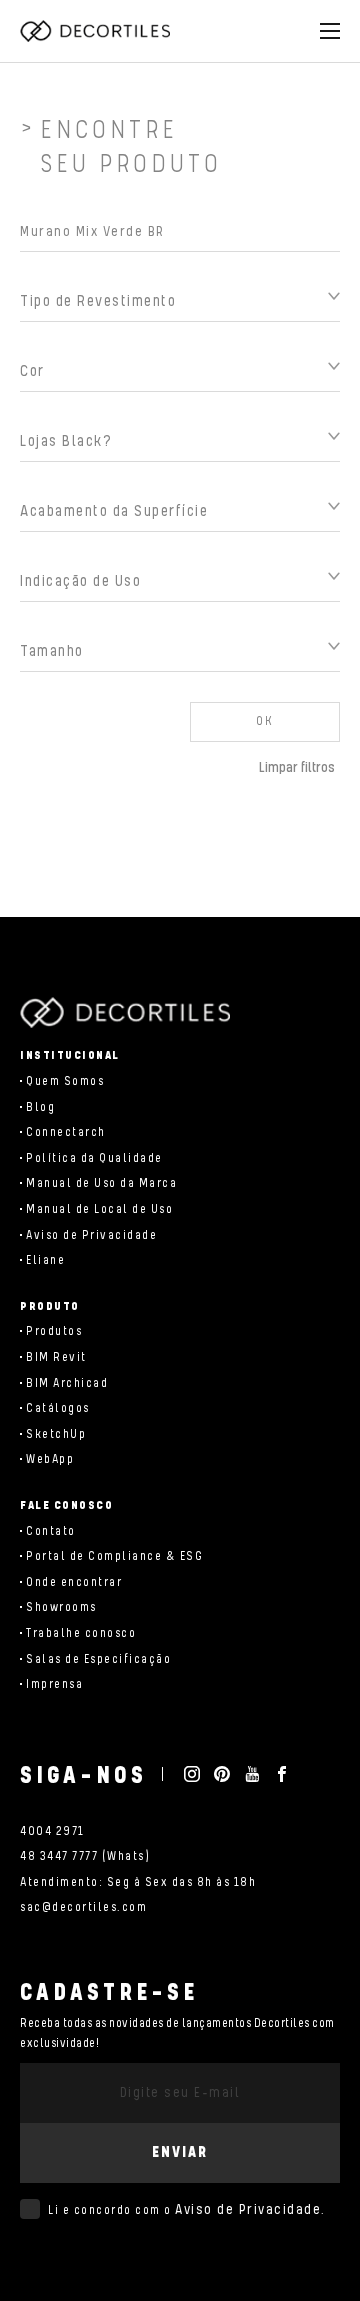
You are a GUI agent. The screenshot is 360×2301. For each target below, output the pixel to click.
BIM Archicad (67, 1383)
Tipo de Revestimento (98, 301)
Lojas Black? (66, 441)
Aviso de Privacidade (91, 1235)
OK (265, 721)
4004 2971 (52, 1831)
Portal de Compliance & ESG (114, 1556)
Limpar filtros (297, 768)
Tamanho (52, 651)
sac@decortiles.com (83, 1907)
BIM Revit (56, 1357)
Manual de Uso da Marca (101, 1183)
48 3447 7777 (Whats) (85, 1856)
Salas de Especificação (98, 1659)
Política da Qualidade (94, 1158)
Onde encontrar (74, 1582)
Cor (32, 371)
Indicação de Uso (80, 581)
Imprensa (54, 1684)
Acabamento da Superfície (114, 511)
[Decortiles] (95, 31)
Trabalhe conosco (81, 1633)
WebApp (50, 1459)
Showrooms (61, 1607)
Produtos (54, 1331)
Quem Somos (65, 1081)
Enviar (180, 2152)
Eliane (45, 1260)
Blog (40, 1107)
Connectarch (66, 1132)
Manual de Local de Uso (99, 1209)
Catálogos (58, 1408)
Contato (51, 1531)
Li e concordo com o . (187, 2210)
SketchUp (56, 1434)
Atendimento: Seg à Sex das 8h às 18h (138, 1882)
